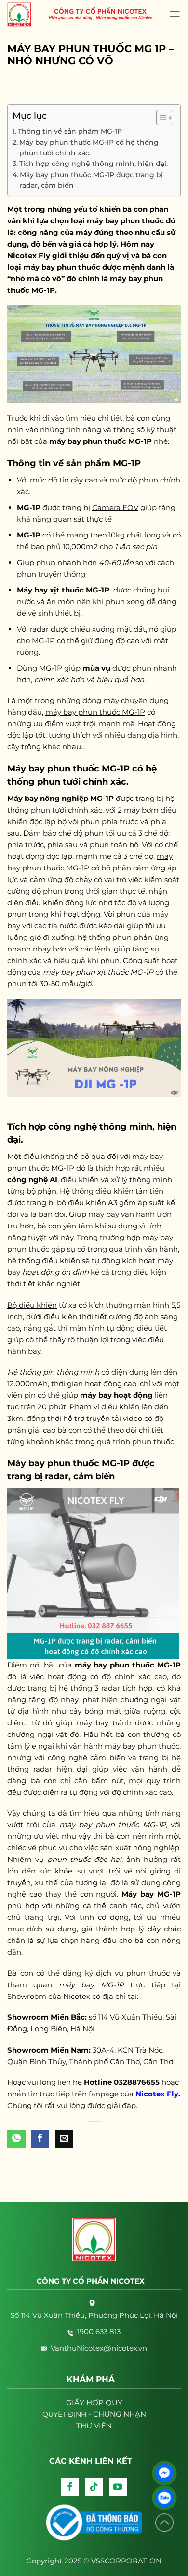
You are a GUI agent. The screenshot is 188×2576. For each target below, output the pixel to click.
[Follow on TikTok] (94, 2487)
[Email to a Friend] (64, 2139)
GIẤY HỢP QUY (94, 2403)
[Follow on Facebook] (70, 2487)
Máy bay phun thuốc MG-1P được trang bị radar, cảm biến (91, 180)
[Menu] (175, 14)
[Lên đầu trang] (164, 2523)
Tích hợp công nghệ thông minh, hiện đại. (94, 164)
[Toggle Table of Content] (160, 118)
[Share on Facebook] (40, 2139)
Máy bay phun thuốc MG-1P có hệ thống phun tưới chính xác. (89, 148)
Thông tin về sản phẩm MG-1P (70, 131)
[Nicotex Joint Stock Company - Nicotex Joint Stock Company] (24, 14)
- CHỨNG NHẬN (94, 2414)
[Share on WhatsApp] (16, 2139)
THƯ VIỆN (94, 2426)
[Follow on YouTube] (118, 2487)
